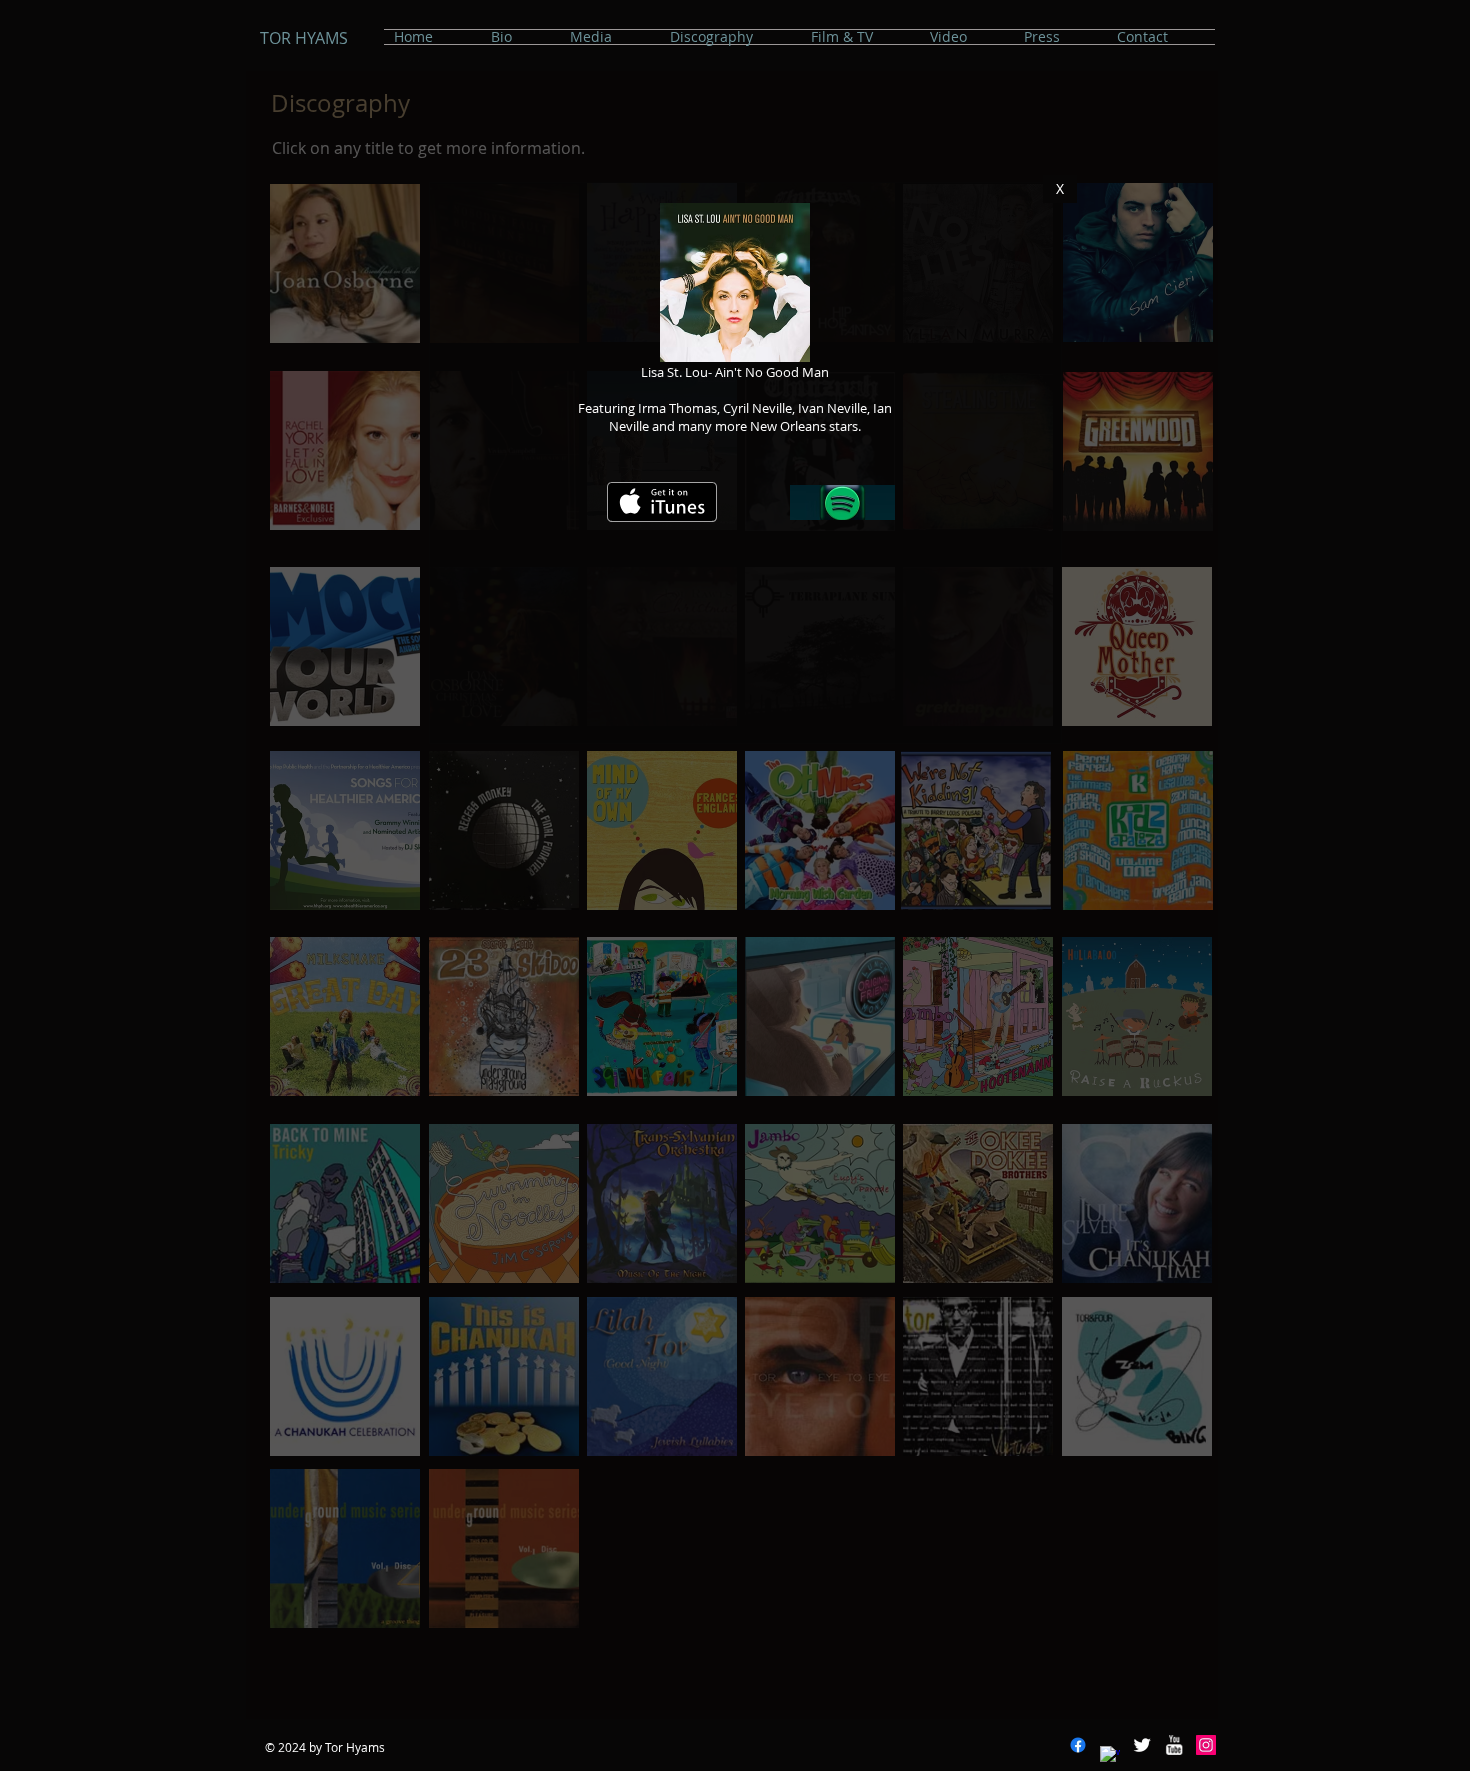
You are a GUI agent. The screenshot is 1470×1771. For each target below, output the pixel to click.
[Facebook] (1078, 1745)
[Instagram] (1206, 1745)
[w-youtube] (1174, 1745)
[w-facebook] (1110, 1756)
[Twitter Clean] (1142, 1745)
